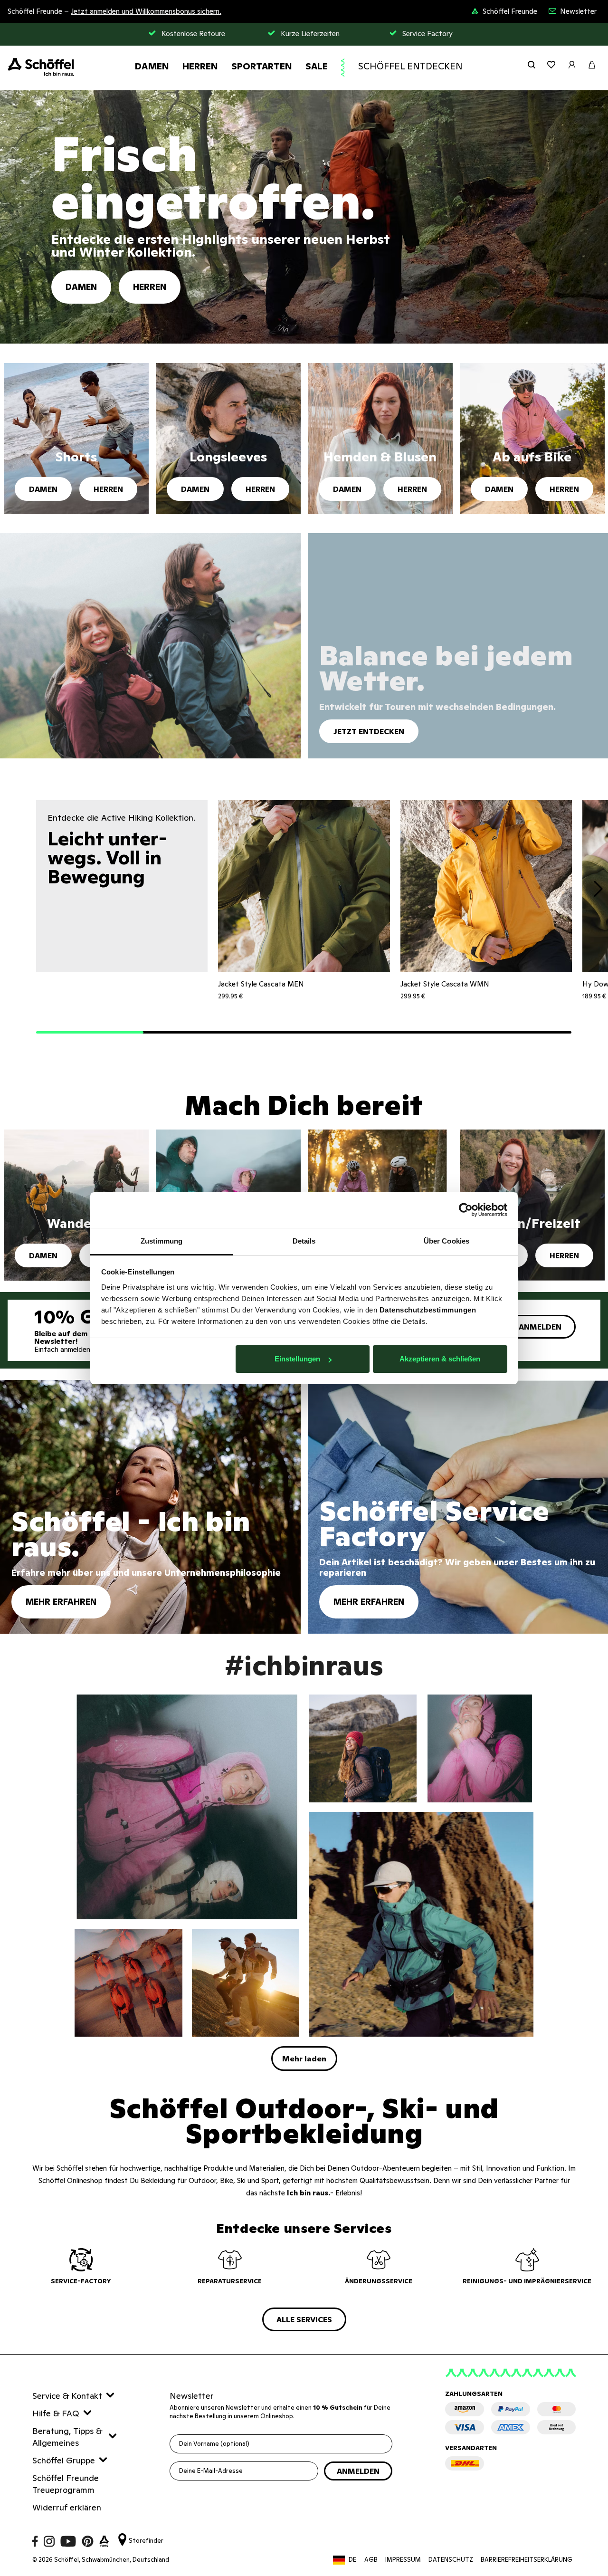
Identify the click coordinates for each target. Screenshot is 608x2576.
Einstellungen (297, 1359)
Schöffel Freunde (510, 11)
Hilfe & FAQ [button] (56, 2413)
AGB (371, 2560)
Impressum (403, 2560)
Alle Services (304, 2319)
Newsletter (578, 11)
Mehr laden (304, 2059)
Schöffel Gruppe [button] (64, 2460)
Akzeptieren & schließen (440, 1359)
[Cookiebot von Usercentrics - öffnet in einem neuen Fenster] (466, 1210)
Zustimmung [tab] (162, 1241)
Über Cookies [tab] (446, 1241)
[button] (90, 1033)
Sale (317, 66)
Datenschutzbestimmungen (428, 1310)
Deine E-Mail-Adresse (211, 2471)
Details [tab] (304, 1241)
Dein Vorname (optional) (214, 2444)
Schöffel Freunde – (114, 11)
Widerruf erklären (67, 2507)
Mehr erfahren (61, 1602)
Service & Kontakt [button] (67, 2396)
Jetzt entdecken (369, 731)
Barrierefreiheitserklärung (527, 2560)
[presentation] (598, 891)
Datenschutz (451, 2560)
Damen (152, 66)
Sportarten (262, 66)
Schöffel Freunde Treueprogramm (66, 2484)
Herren (200, 66)
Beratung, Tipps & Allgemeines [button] (67, 2437)
